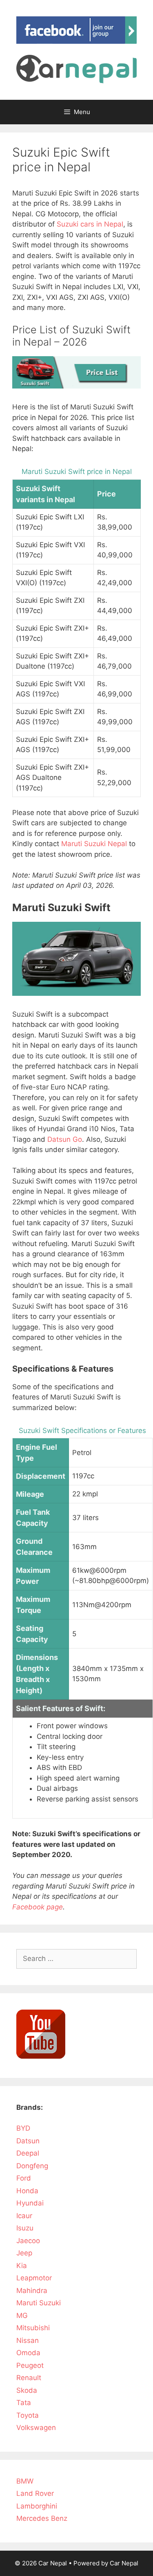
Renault (29, 2378)
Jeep (24, 2253)
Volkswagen (36, 2428)
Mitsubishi (33, 2328)
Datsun (28, 2141)
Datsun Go (65, 1139)
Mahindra (32, 2291)
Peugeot (30, 2365)
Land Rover (35, 2493)
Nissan (28, 2340)
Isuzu (25, 2228)
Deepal (28, 2153)
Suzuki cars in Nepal (90, 224)
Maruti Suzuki (39, 2303)
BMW (25, 2481)
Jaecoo (28, 2241)
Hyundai (30, 2203)
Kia (22, 2266)
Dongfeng (32, 2166)
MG (22, 2315)
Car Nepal (124, 2563)
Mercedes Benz (42, 2518)
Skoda (27, 2390)
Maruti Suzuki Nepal (94, 844)
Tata (24, 2403)
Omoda (28, 2353)
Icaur (24, 2216)
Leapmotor (34, 2278)
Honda (27, 2191)
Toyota (28, 2415)
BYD (23, 2128)
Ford (24, 2178)
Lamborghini (37, 2506)
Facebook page (38, 1907)
